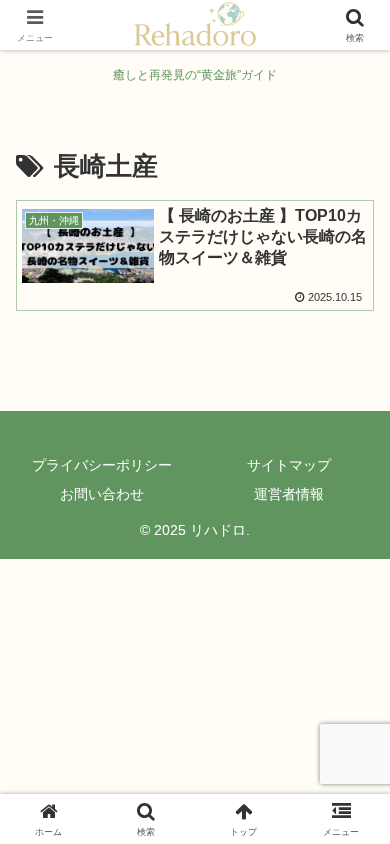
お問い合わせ (102, 494)
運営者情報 (289, 494)
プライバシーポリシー (102, 465)
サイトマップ (289, 465)
